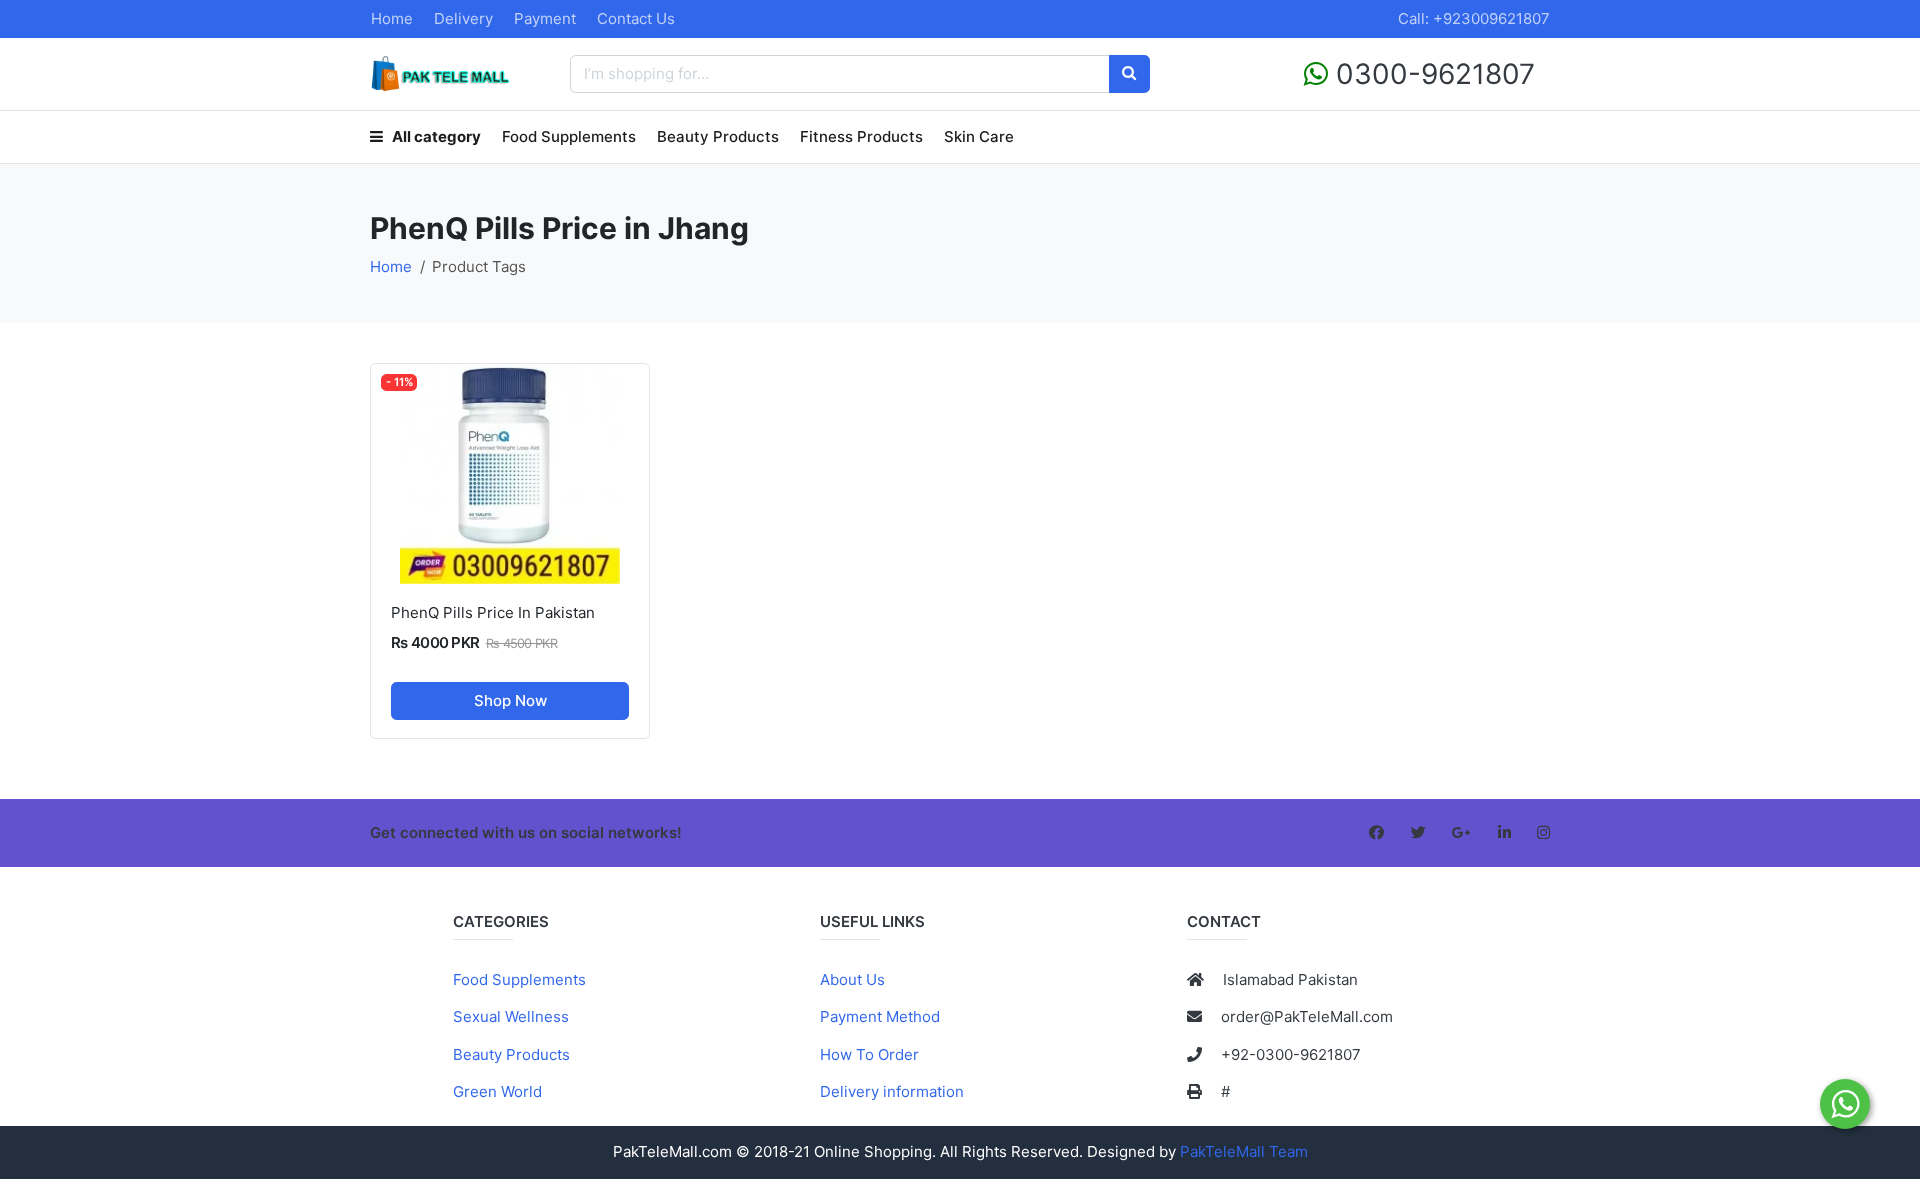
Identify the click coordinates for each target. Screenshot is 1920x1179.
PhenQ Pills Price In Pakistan (493, 612)
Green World (497, 1091)
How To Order (869, 1054)
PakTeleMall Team (1244, 1151)
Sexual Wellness (511, 1016)
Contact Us (636, 18)
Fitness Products (861, 136)
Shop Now (510, 700)
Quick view (517, 567)
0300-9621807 (1431, 74)
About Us (852, 979)
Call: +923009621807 (1474, 18)
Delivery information (892, 1091)
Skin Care (979, 136)
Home (392, 18)
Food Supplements (569, 136)
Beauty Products (718, 136)
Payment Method (880, 1016)
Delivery (463, 18)
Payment (545, 18)
